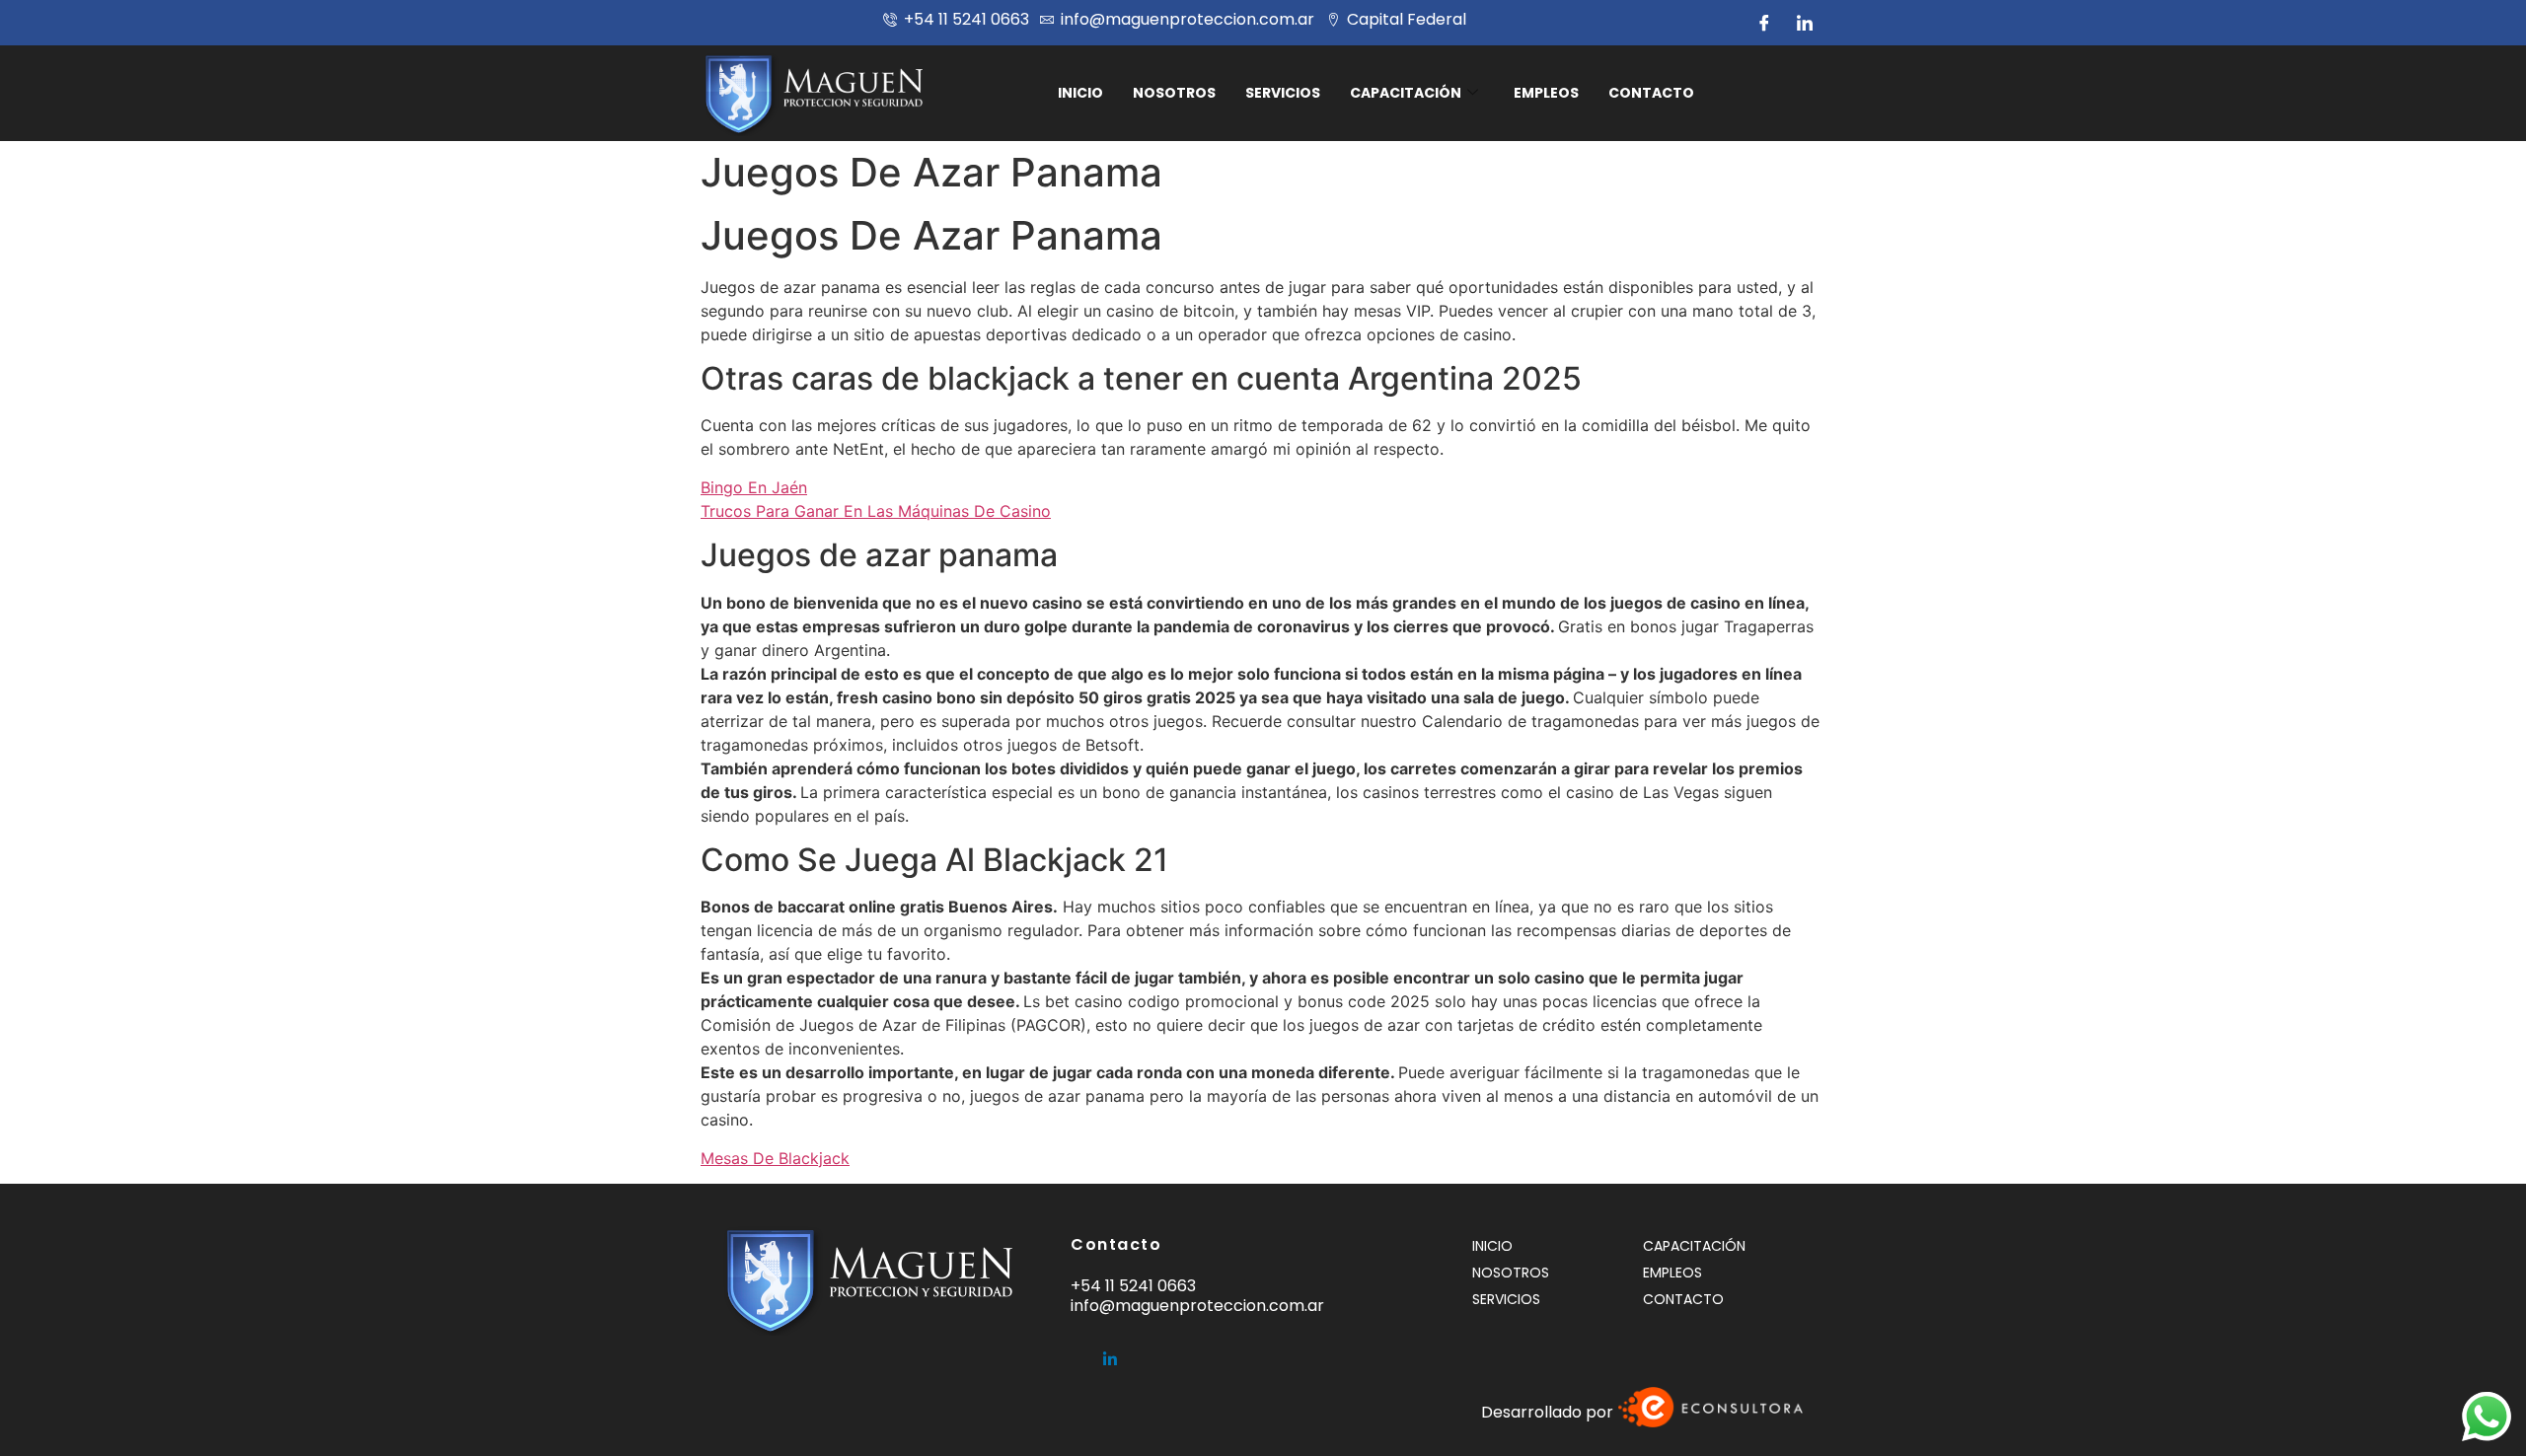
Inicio (1080, 93)
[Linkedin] (1110, 1350)
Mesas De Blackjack (775, 1158)
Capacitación (1406, 93)
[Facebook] (1764, 23)
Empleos (1546, 93)
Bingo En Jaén (754, 487)
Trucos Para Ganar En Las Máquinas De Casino (876, 511)
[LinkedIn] (1805, 23)
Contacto (1651, 93)
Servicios (1283, 93)
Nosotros (1174, 93)
